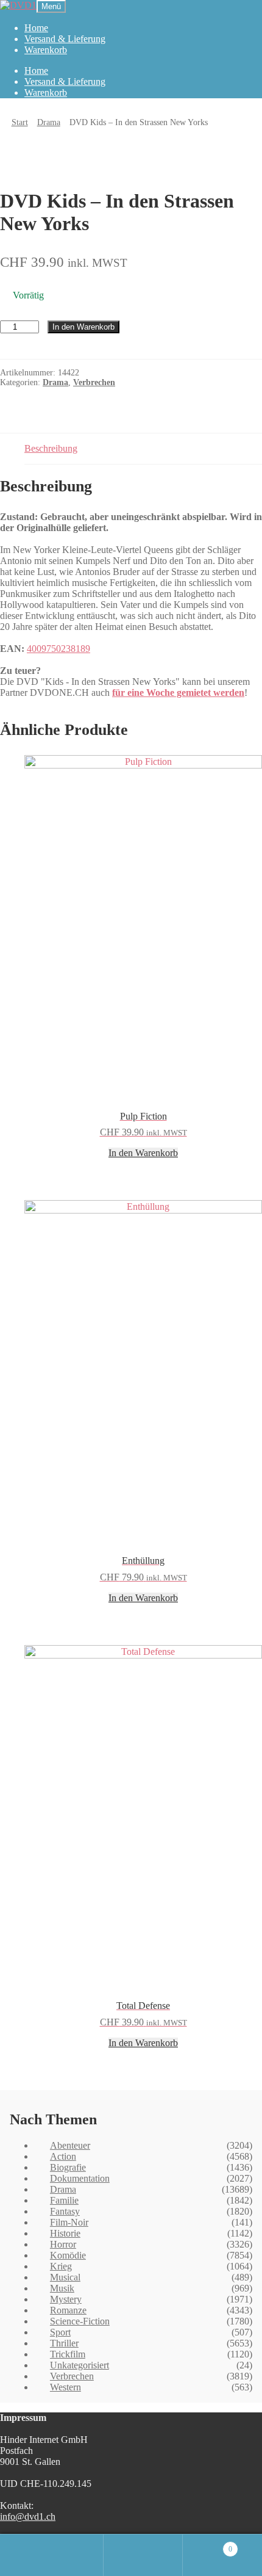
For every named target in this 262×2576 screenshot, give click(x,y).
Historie (65, 2233)
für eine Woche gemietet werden (178, 693)
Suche (143, 2555)
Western (65, 2387)
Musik (62, 2288)
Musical (65, 2277)
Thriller (64, 2343)
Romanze (68, 2310)
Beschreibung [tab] (51, 448)
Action (63, 2156)
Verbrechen (94, 382)
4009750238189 (58, 649)
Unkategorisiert (80, 2365)
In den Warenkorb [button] (143, 1153)
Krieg (61, 2266)
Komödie (68, 2255)
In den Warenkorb (83, 327)
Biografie (68, 2167)
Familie (64, 2200)
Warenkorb (46, 50)
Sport (60, 2332)
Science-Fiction (80, 2321)
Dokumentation (80, 2178)
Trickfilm (68, 2354)
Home (36, 28)
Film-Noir (69, 2222)
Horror (63, 2244)
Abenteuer (70, 2145)
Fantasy (65, 2211)
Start (20, 122)
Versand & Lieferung (65, 39)
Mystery (66, 2299)
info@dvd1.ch (28, 2516)
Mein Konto (64, 2555)
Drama (49, 122)
